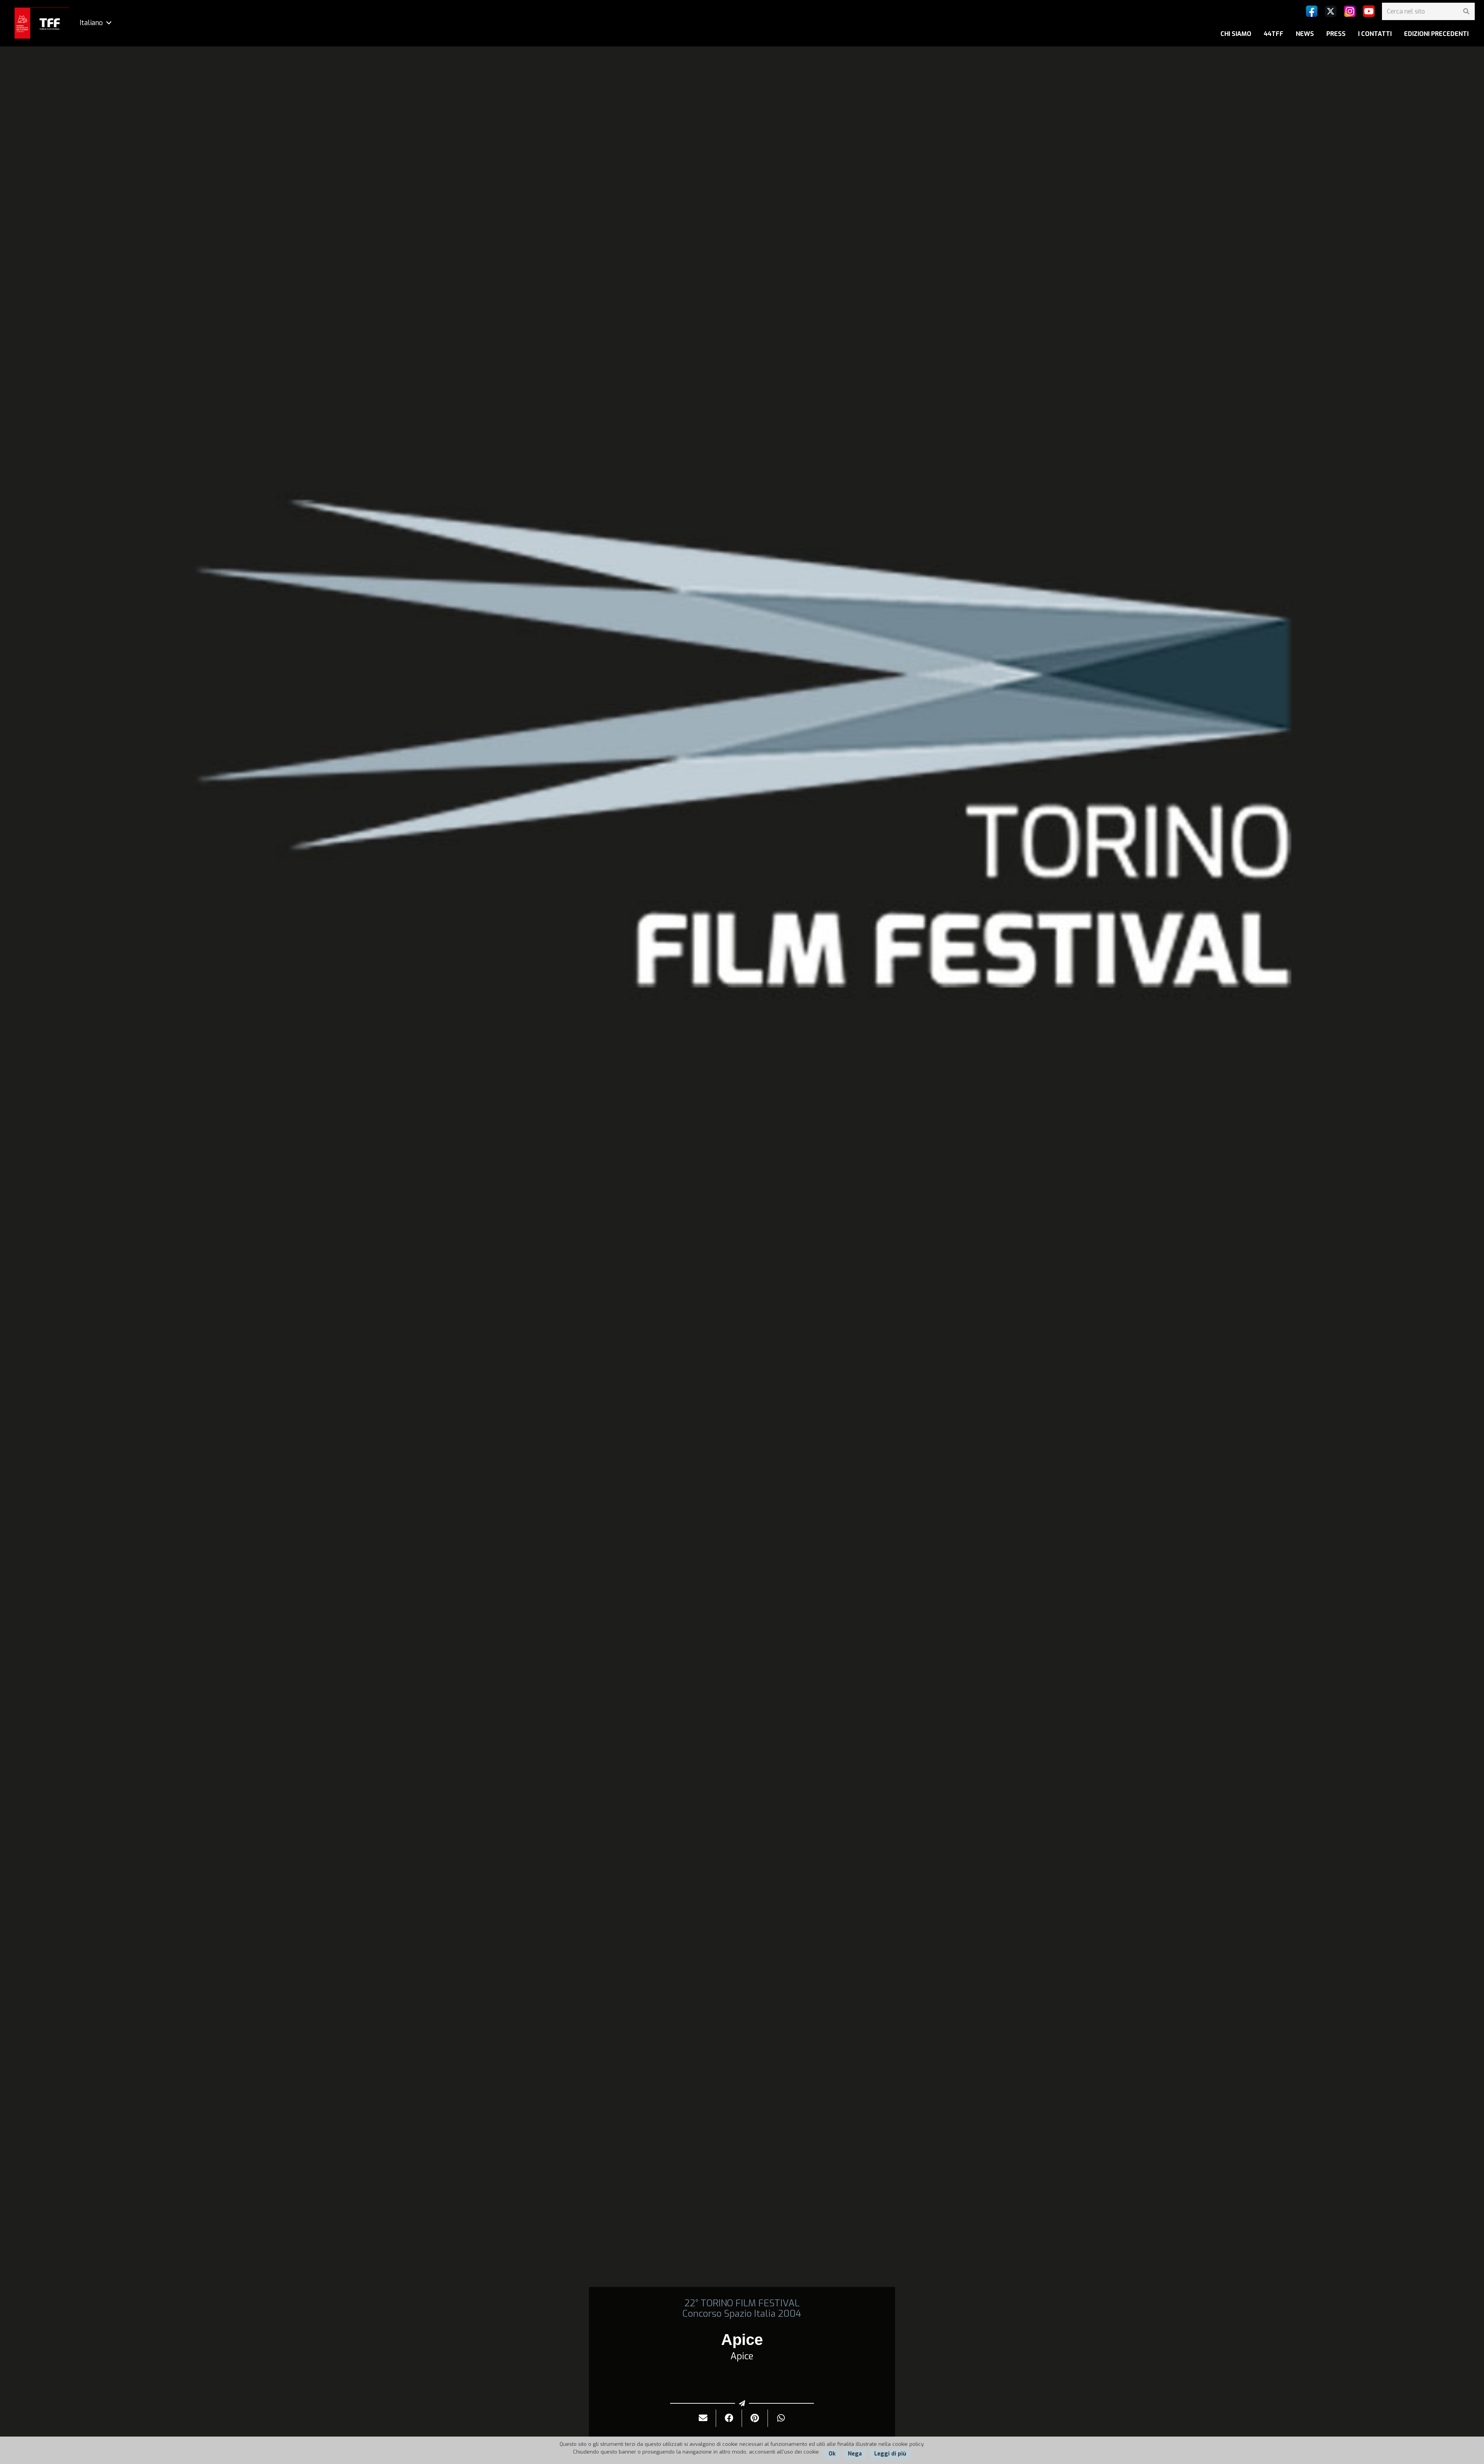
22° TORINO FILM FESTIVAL (742, 2303)
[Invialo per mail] (703, 2418)
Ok (832, 2454)
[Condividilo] (729, 2418)
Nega (855, 2454)
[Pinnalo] (755, 2418)
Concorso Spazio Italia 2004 (742, 2314)
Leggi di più (890, 2454)
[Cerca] (1466, 11)
